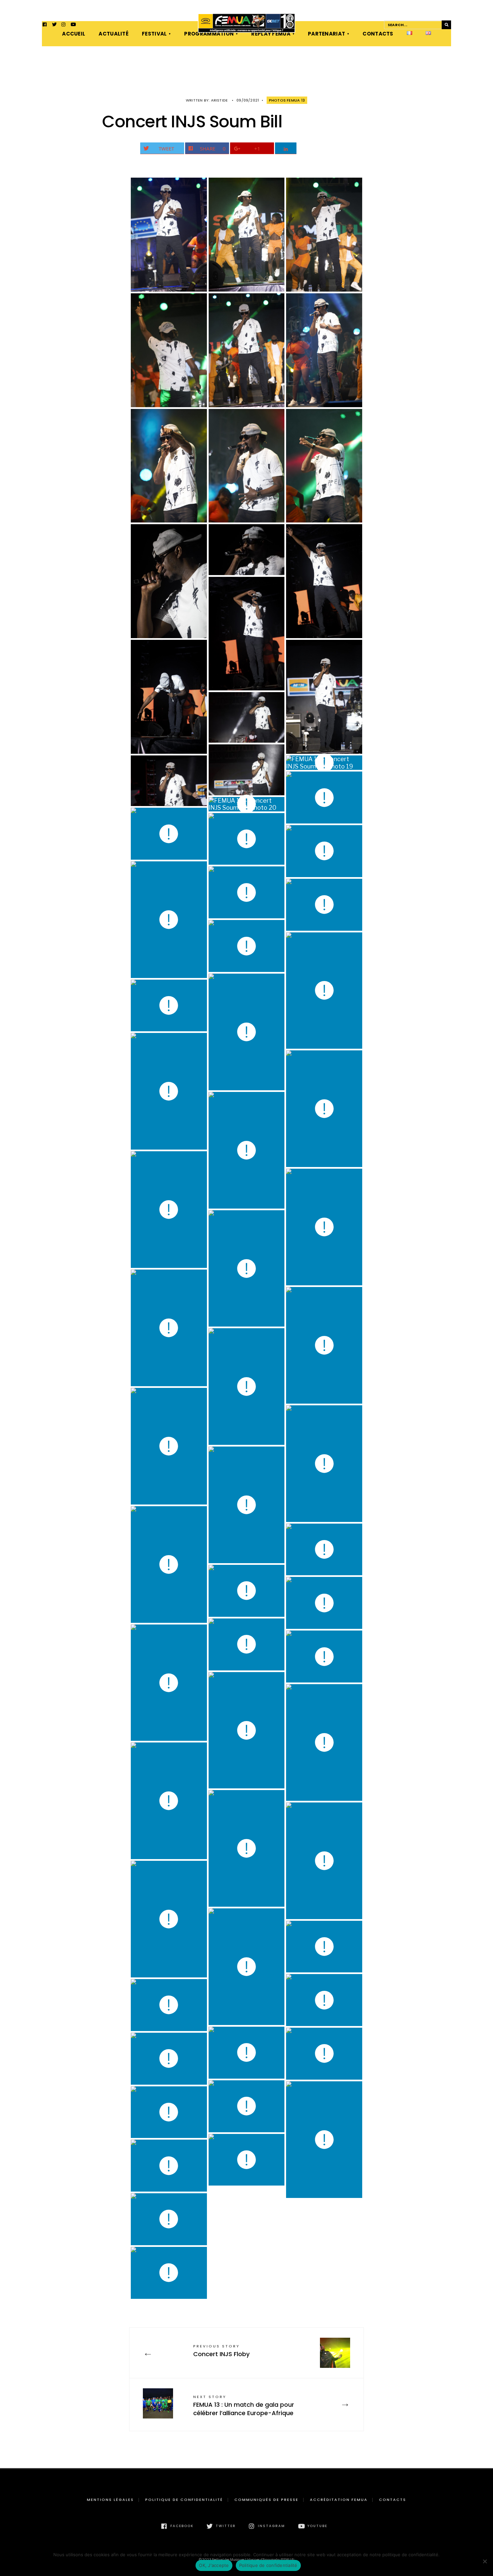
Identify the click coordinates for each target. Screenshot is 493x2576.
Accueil (74, 34)
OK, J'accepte (214, 2565)
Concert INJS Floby (221, 2351)
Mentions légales (110, 2500)
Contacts (378, 34)
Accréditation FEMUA (339, 2500)
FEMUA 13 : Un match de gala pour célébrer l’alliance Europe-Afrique (244, 2406)
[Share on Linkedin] (286, 148)
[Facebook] (45, 25)
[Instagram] (64, 25)
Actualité (114, 34)
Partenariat (326, 34)
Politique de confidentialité (184, 2500)
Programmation (209, 34)
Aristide (220, 100)
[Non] (485, 2561)
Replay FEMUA (271, 34)
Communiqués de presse (266, 2500)
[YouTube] (73, 25)
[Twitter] (54, 25)
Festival (154, 34)
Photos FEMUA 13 (287, 100)
